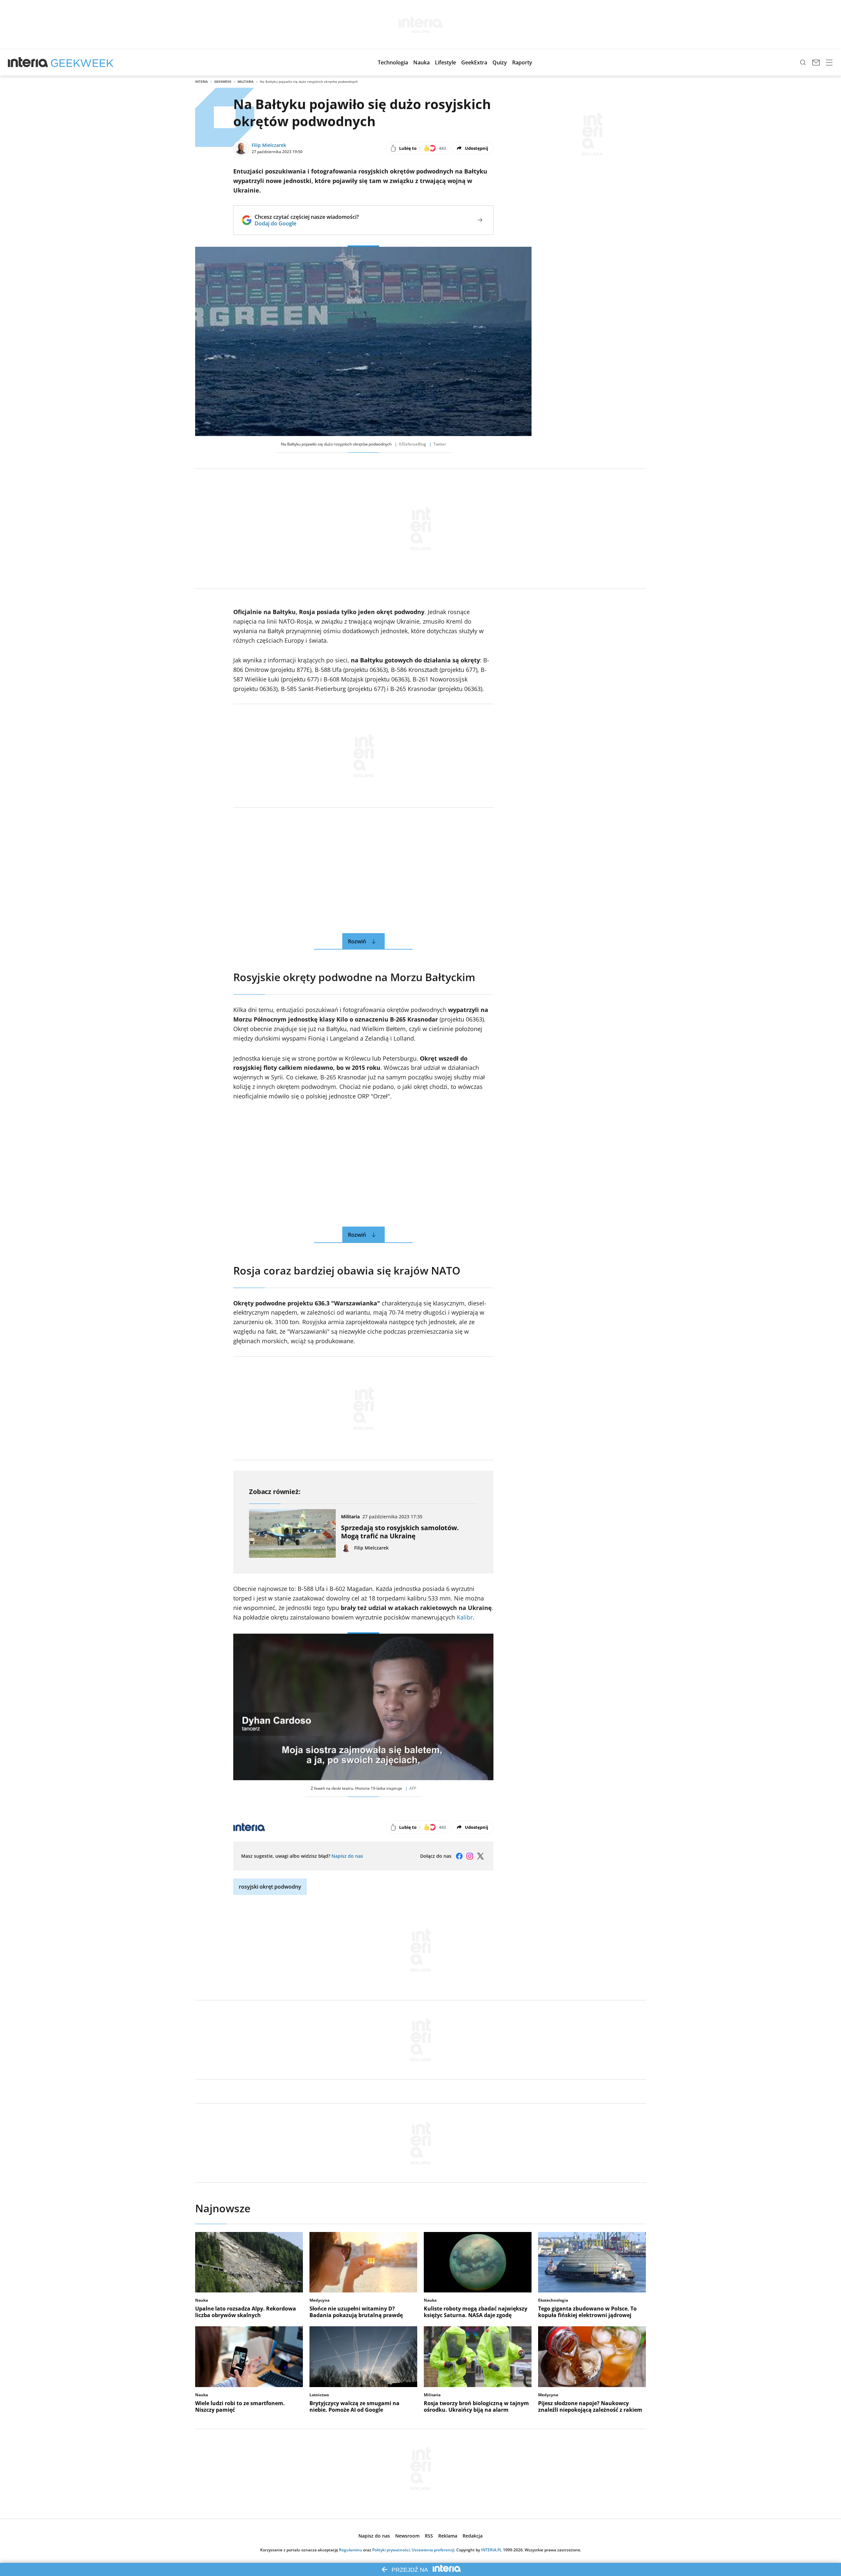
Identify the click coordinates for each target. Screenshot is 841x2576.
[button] (393, 62)
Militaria (246, 81)
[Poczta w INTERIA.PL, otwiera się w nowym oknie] (816, 62)
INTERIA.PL (491, 2550)
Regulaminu (351, 2550)
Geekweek (223, 81)
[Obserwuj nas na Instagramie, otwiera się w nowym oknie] (470, 1856)
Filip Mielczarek (269, 145)
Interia (202, 81)
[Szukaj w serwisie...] (803, 62)
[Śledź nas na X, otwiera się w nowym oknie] (480, 1856)
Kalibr (465, 1617)
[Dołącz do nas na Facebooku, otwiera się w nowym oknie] (459, 1856)
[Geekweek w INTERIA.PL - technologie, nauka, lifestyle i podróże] (82, 62)
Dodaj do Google (307, 223)
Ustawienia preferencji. (433, 2550)
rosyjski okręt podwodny (270, 1887)
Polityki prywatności (391, 2550)
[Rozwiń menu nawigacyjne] (829, 62)
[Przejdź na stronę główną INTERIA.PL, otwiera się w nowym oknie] (28, 62)
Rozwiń (357, 941)
